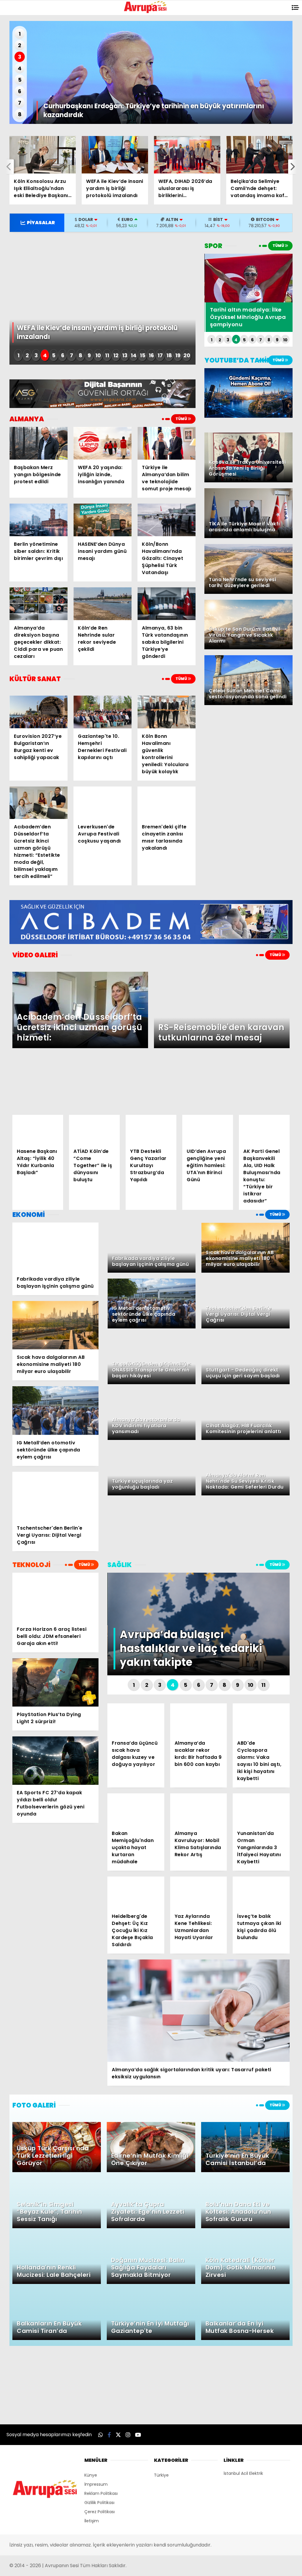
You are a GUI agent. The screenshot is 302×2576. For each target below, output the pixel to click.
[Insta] (128, 2435)
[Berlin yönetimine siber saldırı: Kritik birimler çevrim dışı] (38, 520)
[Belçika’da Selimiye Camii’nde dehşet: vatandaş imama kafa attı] (259, 155)
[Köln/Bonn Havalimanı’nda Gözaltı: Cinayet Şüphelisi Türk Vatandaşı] (166, 520)
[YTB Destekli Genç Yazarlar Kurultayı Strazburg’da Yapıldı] (151, 1129)
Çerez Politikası (100, 2512)
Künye (91, 2475)
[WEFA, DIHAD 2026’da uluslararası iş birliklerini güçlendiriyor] (187, 155)
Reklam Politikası (101, 2493)
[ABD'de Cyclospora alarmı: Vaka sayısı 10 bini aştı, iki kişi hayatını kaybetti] (261, 1719)
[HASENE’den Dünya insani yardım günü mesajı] (102, 520)
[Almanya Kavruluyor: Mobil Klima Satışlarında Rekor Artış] (199, 1809)
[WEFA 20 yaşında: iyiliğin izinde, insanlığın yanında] (102, 443)
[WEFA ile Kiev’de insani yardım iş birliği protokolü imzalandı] (115, 155)
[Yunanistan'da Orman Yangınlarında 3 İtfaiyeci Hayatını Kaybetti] (261, 1809)
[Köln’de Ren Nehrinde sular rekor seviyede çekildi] (102, 604)
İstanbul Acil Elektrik (243, 2473)
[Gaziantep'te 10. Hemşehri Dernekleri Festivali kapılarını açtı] (102, 712)
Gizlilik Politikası (99, 2503)
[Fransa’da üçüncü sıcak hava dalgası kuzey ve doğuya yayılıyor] (136, 1719)
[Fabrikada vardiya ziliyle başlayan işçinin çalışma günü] (55, 1247)
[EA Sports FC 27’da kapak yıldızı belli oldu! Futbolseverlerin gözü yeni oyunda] (55, 1761)
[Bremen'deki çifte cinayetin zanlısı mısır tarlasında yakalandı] (166, 803)
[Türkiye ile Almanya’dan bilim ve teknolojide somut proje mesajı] (166, 443)
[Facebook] (109, 2435)
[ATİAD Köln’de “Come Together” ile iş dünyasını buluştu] (94, 1129)
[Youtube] (138, 2435)
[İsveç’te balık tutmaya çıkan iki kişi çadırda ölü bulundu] (261, 1892)
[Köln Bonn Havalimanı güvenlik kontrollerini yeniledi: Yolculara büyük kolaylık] (166, 712)
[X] (118, 2435)
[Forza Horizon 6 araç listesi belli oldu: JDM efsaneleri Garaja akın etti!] (55, 1597)
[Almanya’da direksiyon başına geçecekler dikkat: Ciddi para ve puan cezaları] (38, 604)
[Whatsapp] (101, 2435)
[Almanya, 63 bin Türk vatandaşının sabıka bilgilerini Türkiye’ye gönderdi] (166, 604)
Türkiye (161, 2475)
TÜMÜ (182, 419)
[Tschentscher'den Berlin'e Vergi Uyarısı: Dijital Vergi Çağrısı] (55, 1496)
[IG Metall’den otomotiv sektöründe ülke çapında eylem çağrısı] (55, 1411)
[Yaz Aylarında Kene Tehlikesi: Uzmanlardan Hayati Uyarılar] (199, 1892)
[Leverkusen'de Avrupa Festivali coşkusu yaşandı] (102, 803)
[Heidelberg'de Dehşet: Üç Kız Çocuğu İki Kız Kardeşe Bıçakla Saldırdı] (136, 1892)
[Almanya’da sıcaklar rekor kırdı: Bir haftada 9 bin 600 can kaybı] (199, 1719)
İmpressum (96, 2484)
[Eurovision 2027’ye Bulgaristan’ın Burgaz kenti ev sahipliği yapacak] (38, 712)
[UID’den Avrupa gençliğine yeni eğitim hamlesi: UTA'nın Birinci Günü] (208, 1129)
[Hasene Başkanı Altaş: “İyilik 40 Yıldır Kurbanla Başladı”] (38, 1129)
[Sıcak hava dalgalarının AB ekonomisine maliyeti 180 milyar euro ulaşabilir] (55, 1325)
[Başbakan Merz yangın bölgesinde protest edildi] (38, 443)
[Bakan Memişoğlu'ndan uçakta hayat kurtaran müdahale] (136, 1809)
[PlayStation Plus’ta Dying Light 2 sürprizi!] (55, 1682)
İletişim (92, 2521)
